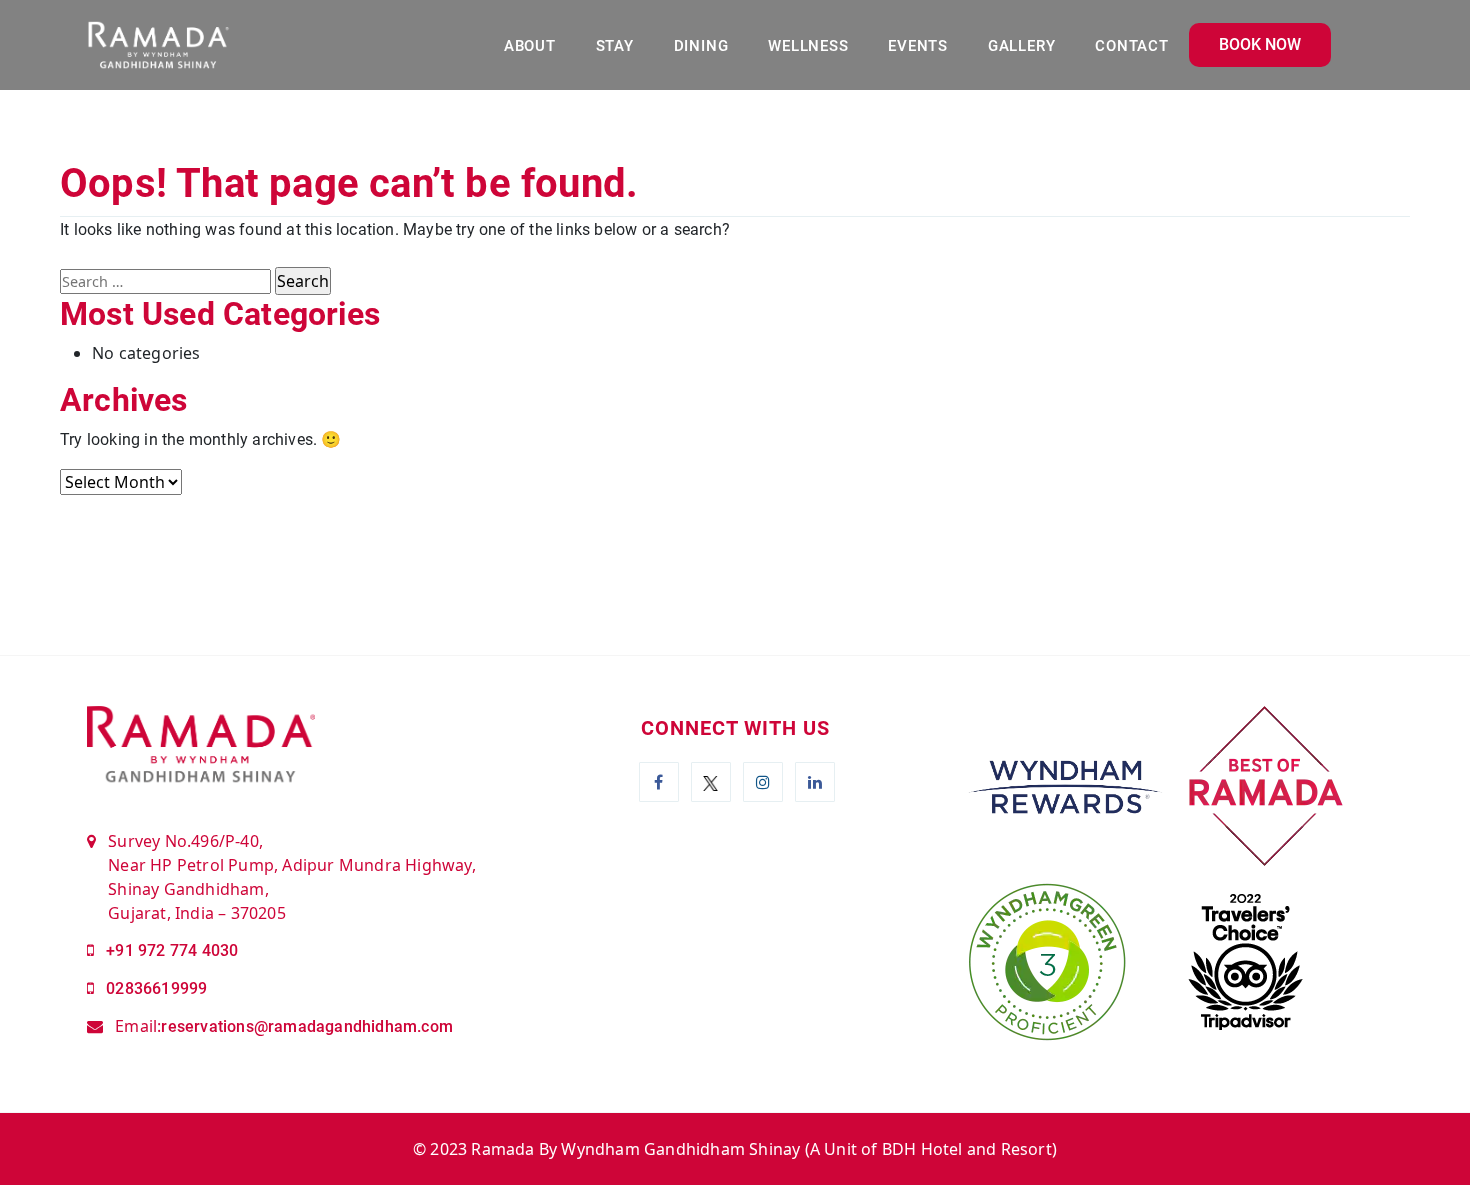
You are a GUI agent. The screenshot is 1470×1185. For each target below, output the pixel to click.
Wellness (808, 46)
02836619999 (156, 988)
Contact (1131, 46)
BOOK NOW (1260, 44)
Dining (701, 46)
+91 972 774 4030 (172, 950)
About (530, 46)
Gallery (1021, 46)
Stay (615, 46)
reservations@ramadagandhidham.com (307, 1026)
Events (918, 46)
